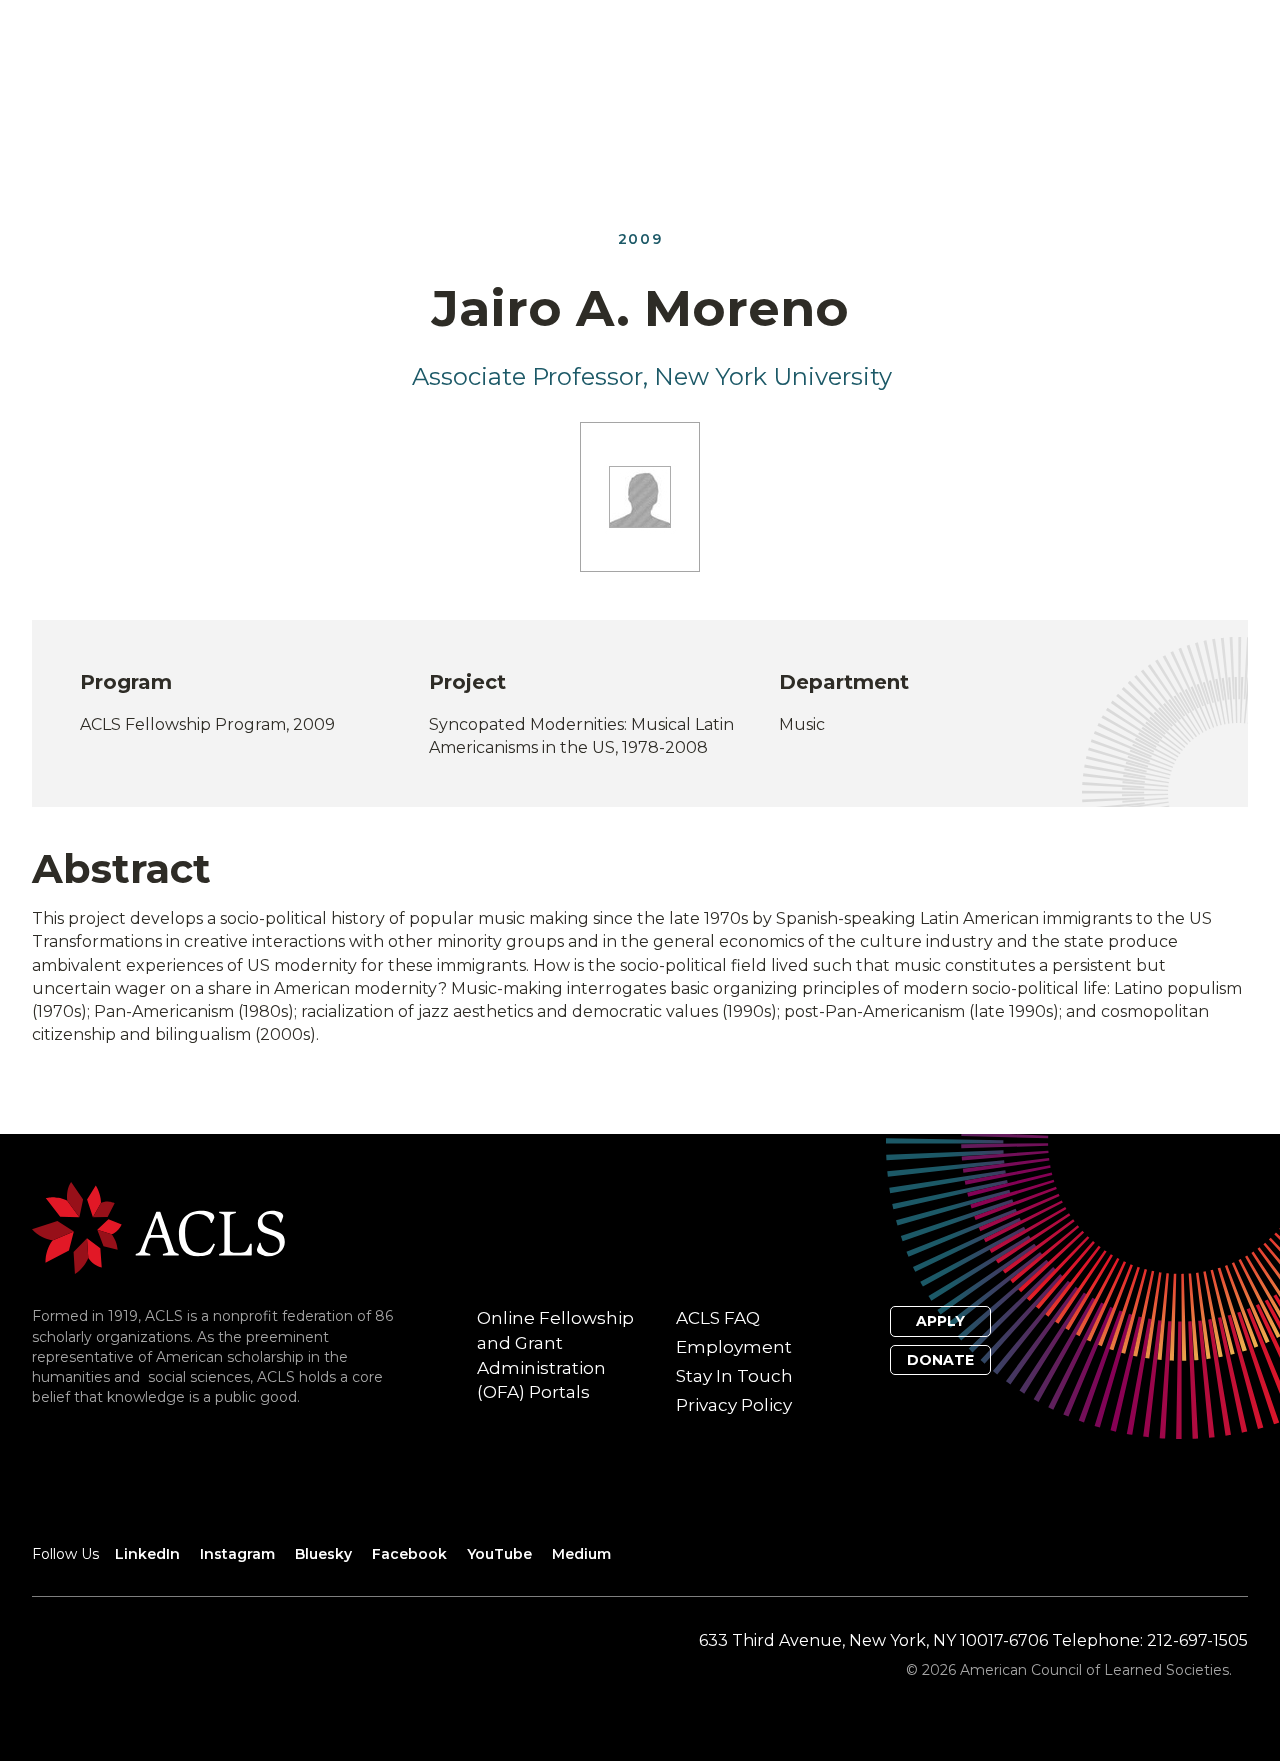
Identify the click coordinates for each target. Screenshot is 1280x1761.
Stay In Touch (734, 1376)
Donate (940, 1360)
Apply (940, 1321)
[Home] (158, 1226)
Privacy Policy (734, 1405)
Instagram (237, 1554)
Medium (581, 1554)
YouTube (499, 1554)
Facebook (409, 1554)
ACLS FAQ (718, 1318)
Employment (734, 1347)
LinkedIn (147, 1554)
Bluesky (323, 1554)
